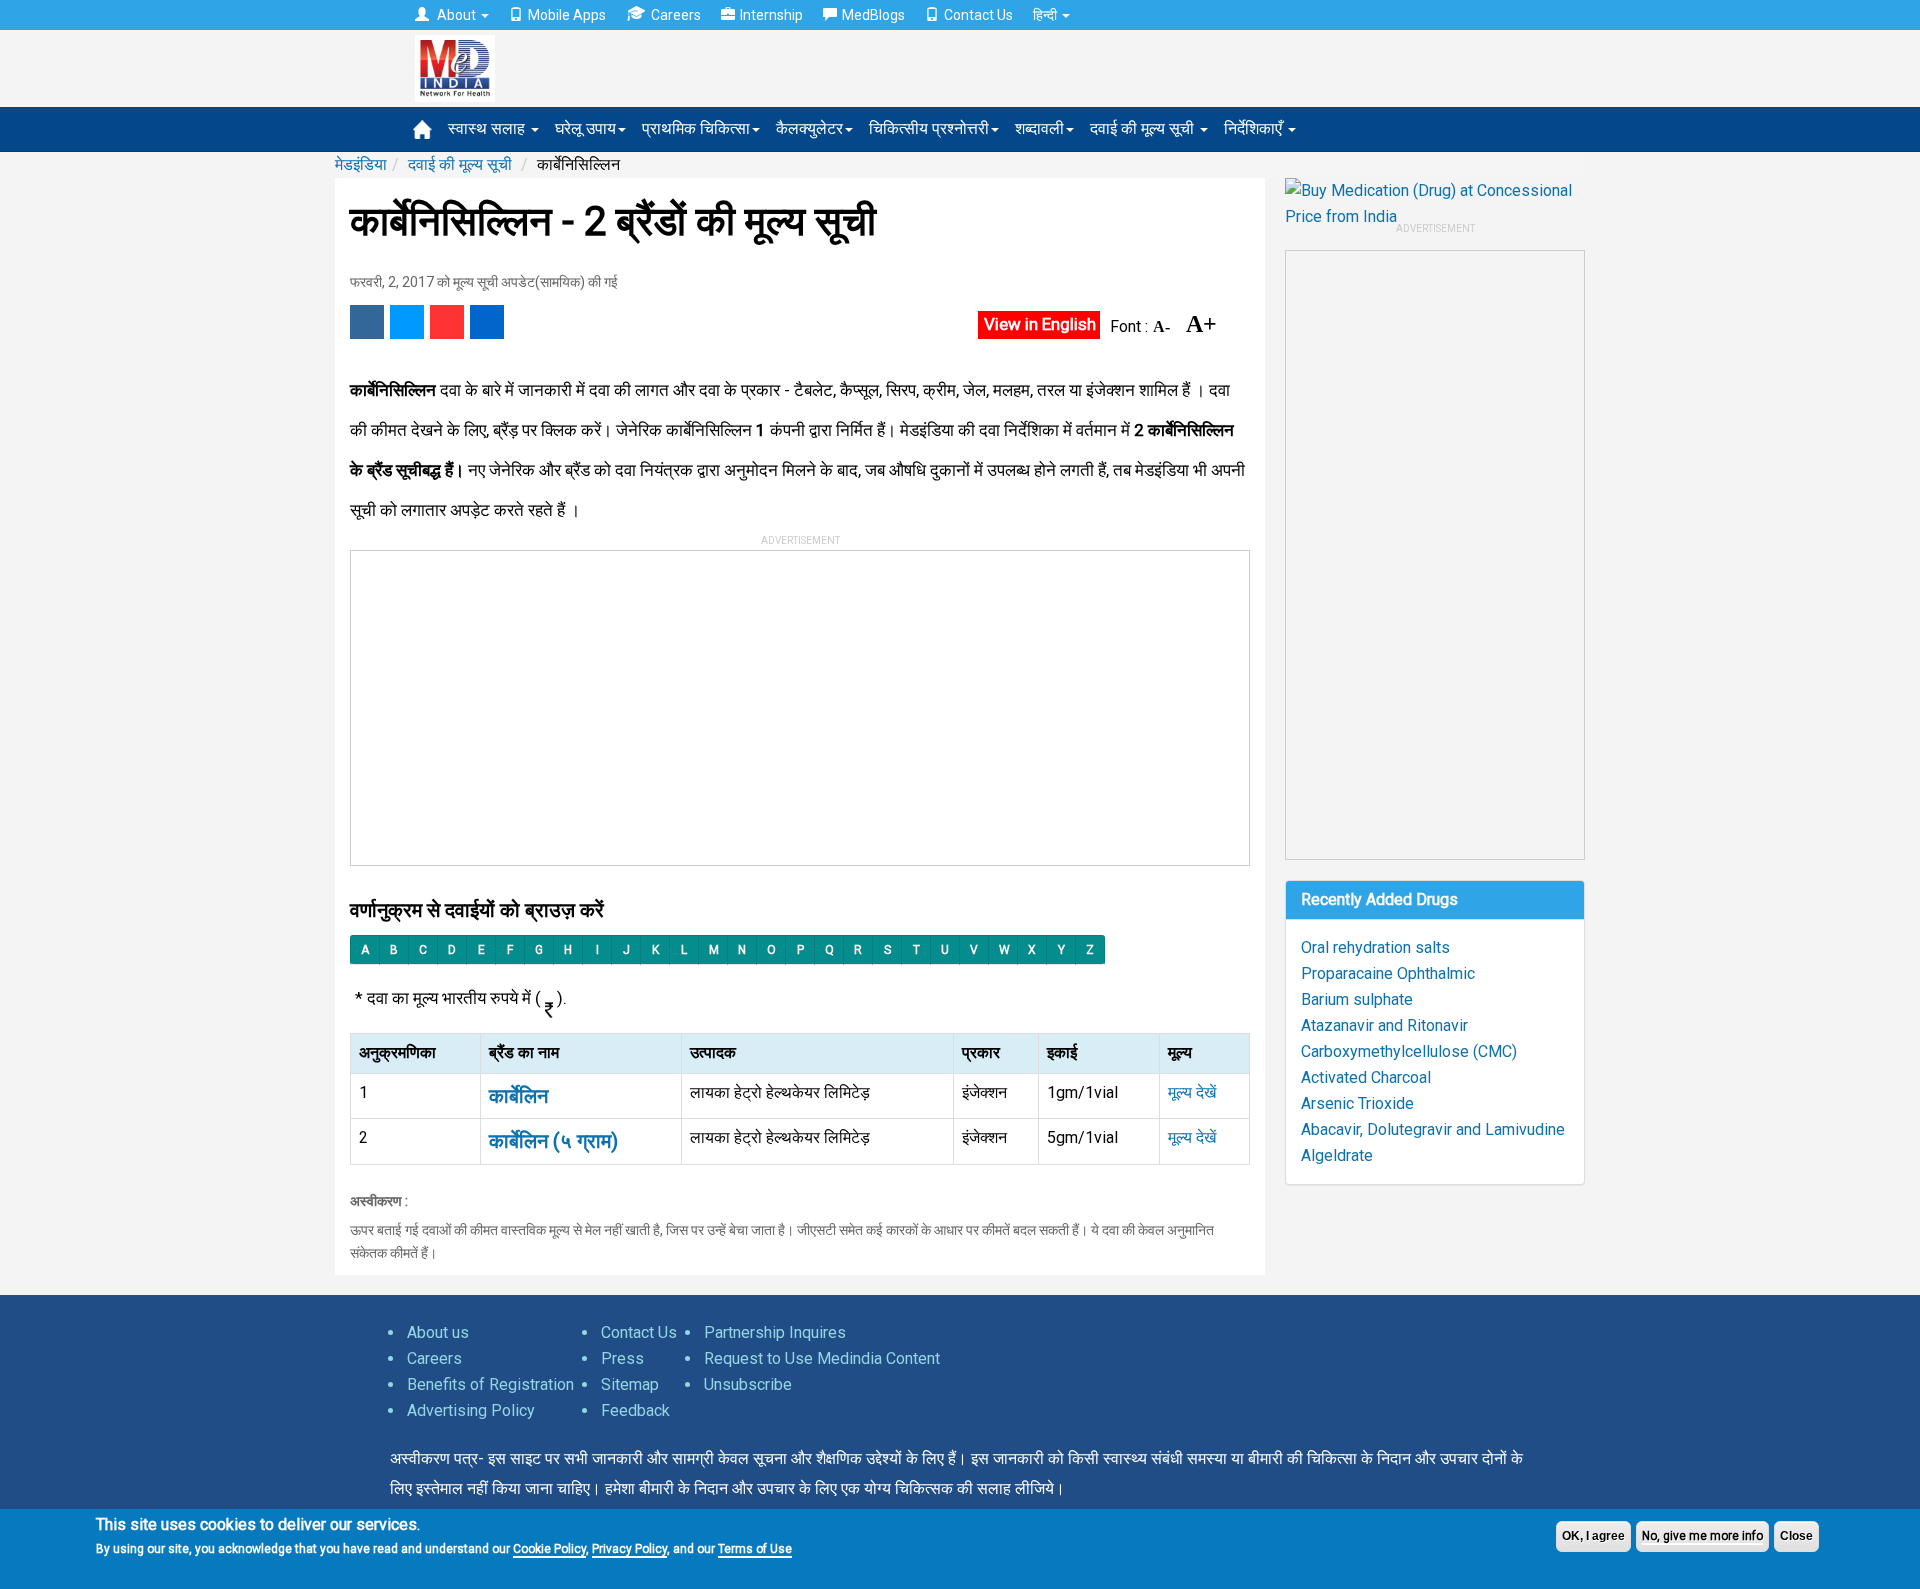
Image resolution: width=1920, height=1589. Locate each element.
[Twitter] (407, 322)
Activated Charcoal (1366, 1077)
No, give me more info (1702, 1536)
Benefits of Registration (490, 1384)
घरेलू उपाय (585, 128)
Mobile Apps (567, 15)
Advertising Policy (471, 1410)
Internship (771, 15)
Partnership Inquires (775, 1332)
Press (622, 1358)
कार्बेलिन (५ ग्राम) (553, 1141)
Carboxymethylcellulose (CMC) (1409, 1051)
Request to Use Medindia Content (822, 1358)
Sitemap (630, 1384)
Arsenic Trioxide (1357, 1103)
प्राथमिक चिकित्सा (696, 128)
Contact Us (978, 15)
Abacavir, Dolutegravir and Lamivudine (1433, 1129)
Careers (676, 15)
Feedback (635, 1410)
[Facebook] (367, 322)
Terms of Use (755, 1549)
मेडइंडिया (361, 164)
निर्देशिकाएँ (1255, 128)
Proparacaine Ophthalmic (1388, 973)
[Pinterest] (447, 322)
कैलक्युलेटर (809, 128)
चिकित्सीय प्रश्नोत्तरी (929, 128)
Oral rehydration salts (1375, 947)
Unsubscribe (748, 1384)
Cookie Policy (549, 1549)
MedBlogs (873, 15)
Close (1796, 1536)
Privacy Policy (629, 1549)
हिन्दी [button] (1046, 15)
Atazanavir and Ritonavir (1384, 1025)
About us (438, 1332)
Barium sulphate (1357, 999)
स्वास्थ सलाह (488, 128)
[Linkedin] (487, 322)
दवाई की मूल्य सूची (1144, 128)
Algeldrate (1337, 1155)
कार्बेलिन (518, 1096)
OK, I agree (1593, 1536)
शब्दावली (1039, 128)
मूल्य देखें (1192, 1092)
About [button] (456, 15)
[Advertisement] (791, 701)
